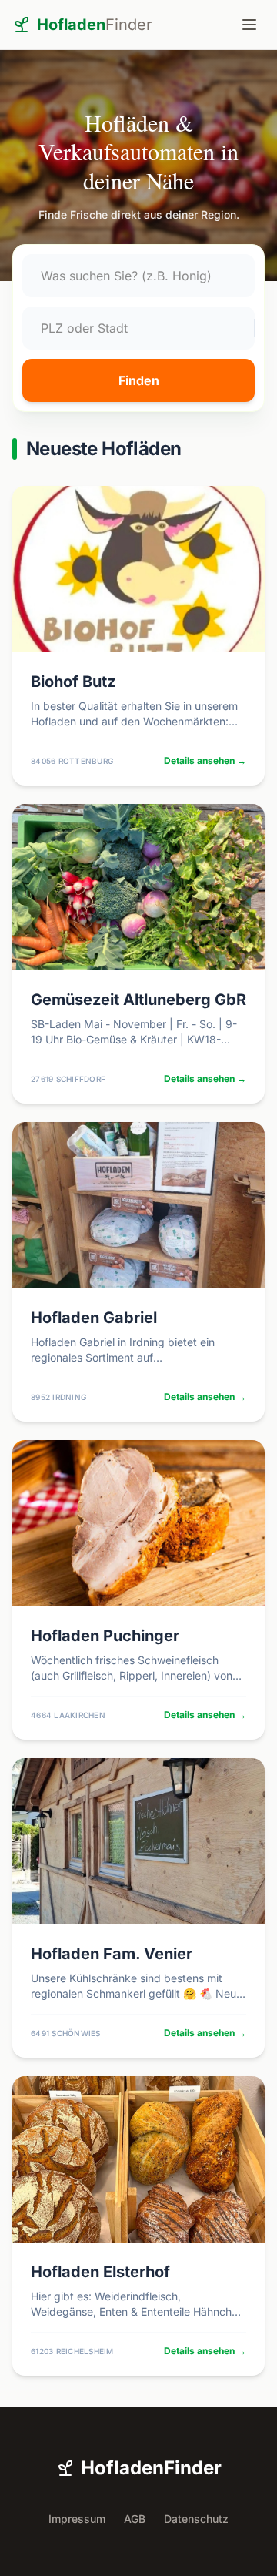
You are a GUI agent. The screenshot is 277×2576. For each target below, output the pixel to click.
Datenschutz (196, 2519)
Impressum (77, 2519)
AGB (135, 2519)
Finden (139, 380)
